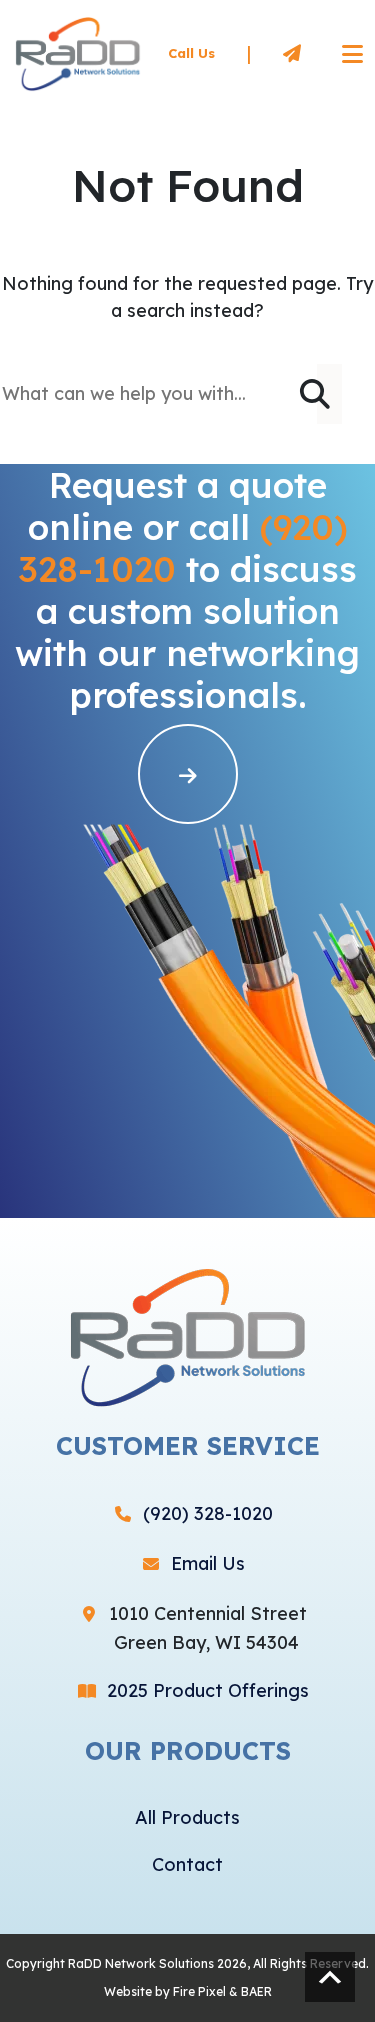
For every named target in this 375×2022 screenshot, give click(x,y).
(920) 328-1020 (208, 1513)
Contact (187, 1864)
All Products (187, 1817)
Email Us (208, 1563)
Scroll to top (330, 1977)
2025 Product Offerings (208, 1690)
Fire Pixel (199, 1991)
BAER (256, 1991)
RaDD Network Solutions (141, 1963)
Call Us (191, 53)
